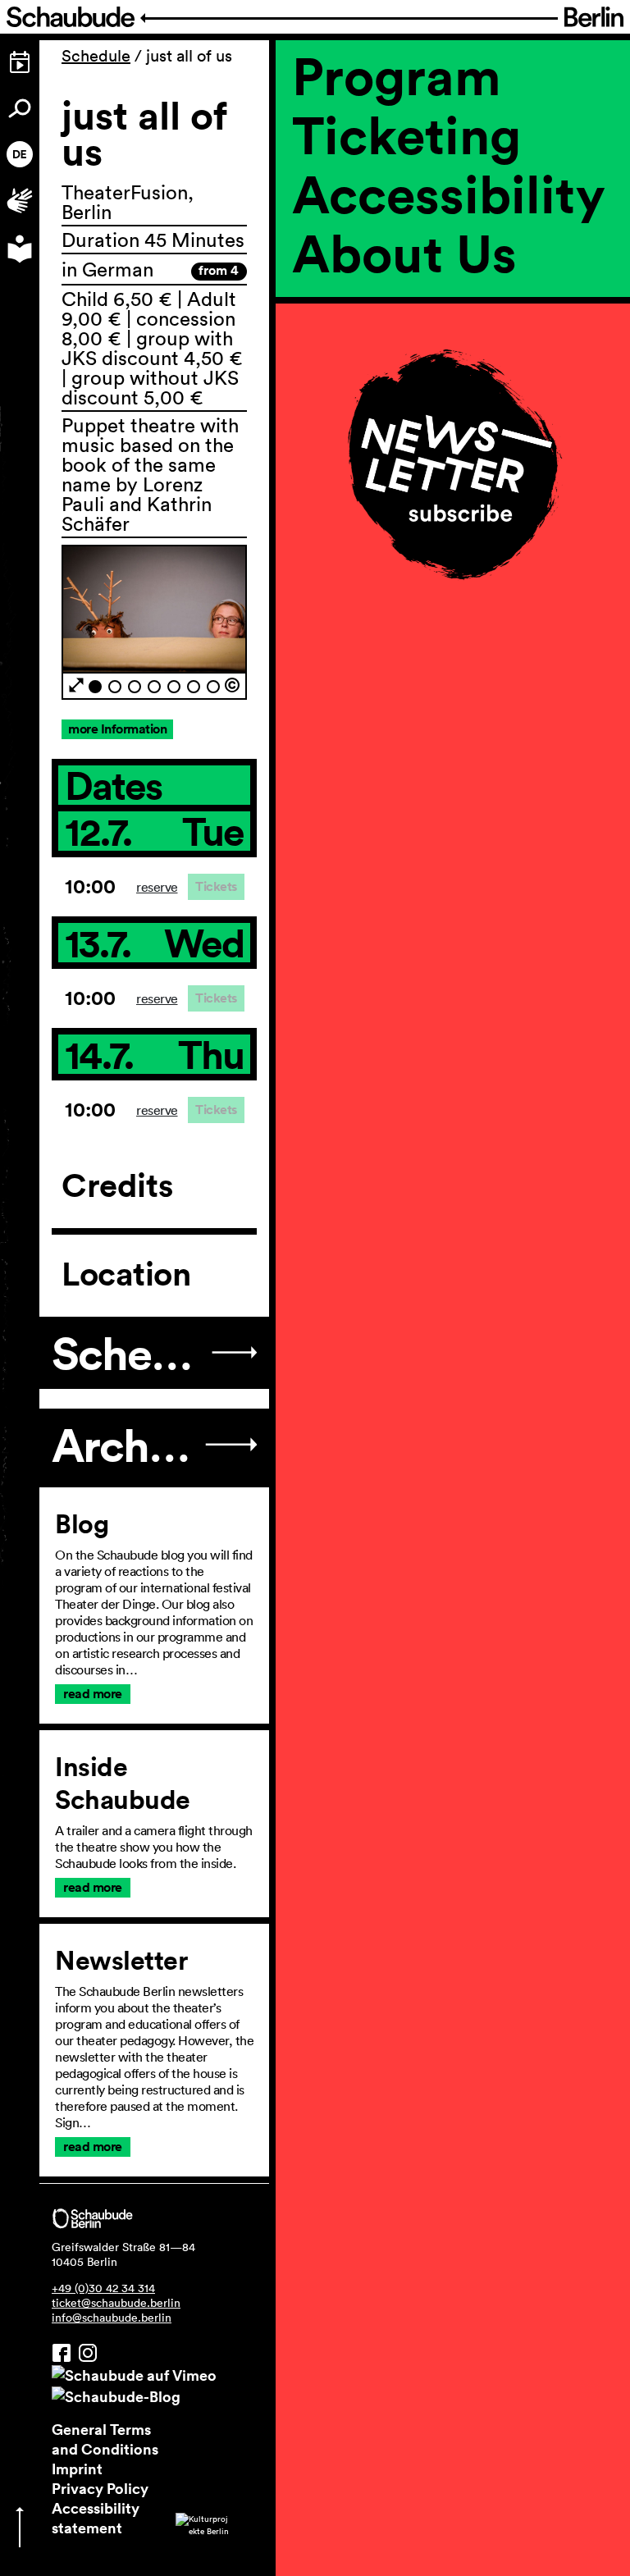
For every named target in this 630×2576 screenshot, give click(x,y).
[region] (453, 335)
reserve (157, 887)
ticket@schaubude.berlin (116, 2303)
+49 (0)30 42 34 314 (103, 2288)
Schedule (96, 56)
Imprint (77, 2469)
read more (93, 1694)
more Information (117, 729)
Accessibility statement (96, 2518)
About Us (404, 253)
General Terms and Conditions (105, 2439)
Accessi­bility (449, 194)
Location (126, 1274)
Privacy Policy (100, 2488)
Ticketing (406, 135)
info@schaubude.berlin (112, 2318)
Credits (117, 1185)
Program (397, 75)
